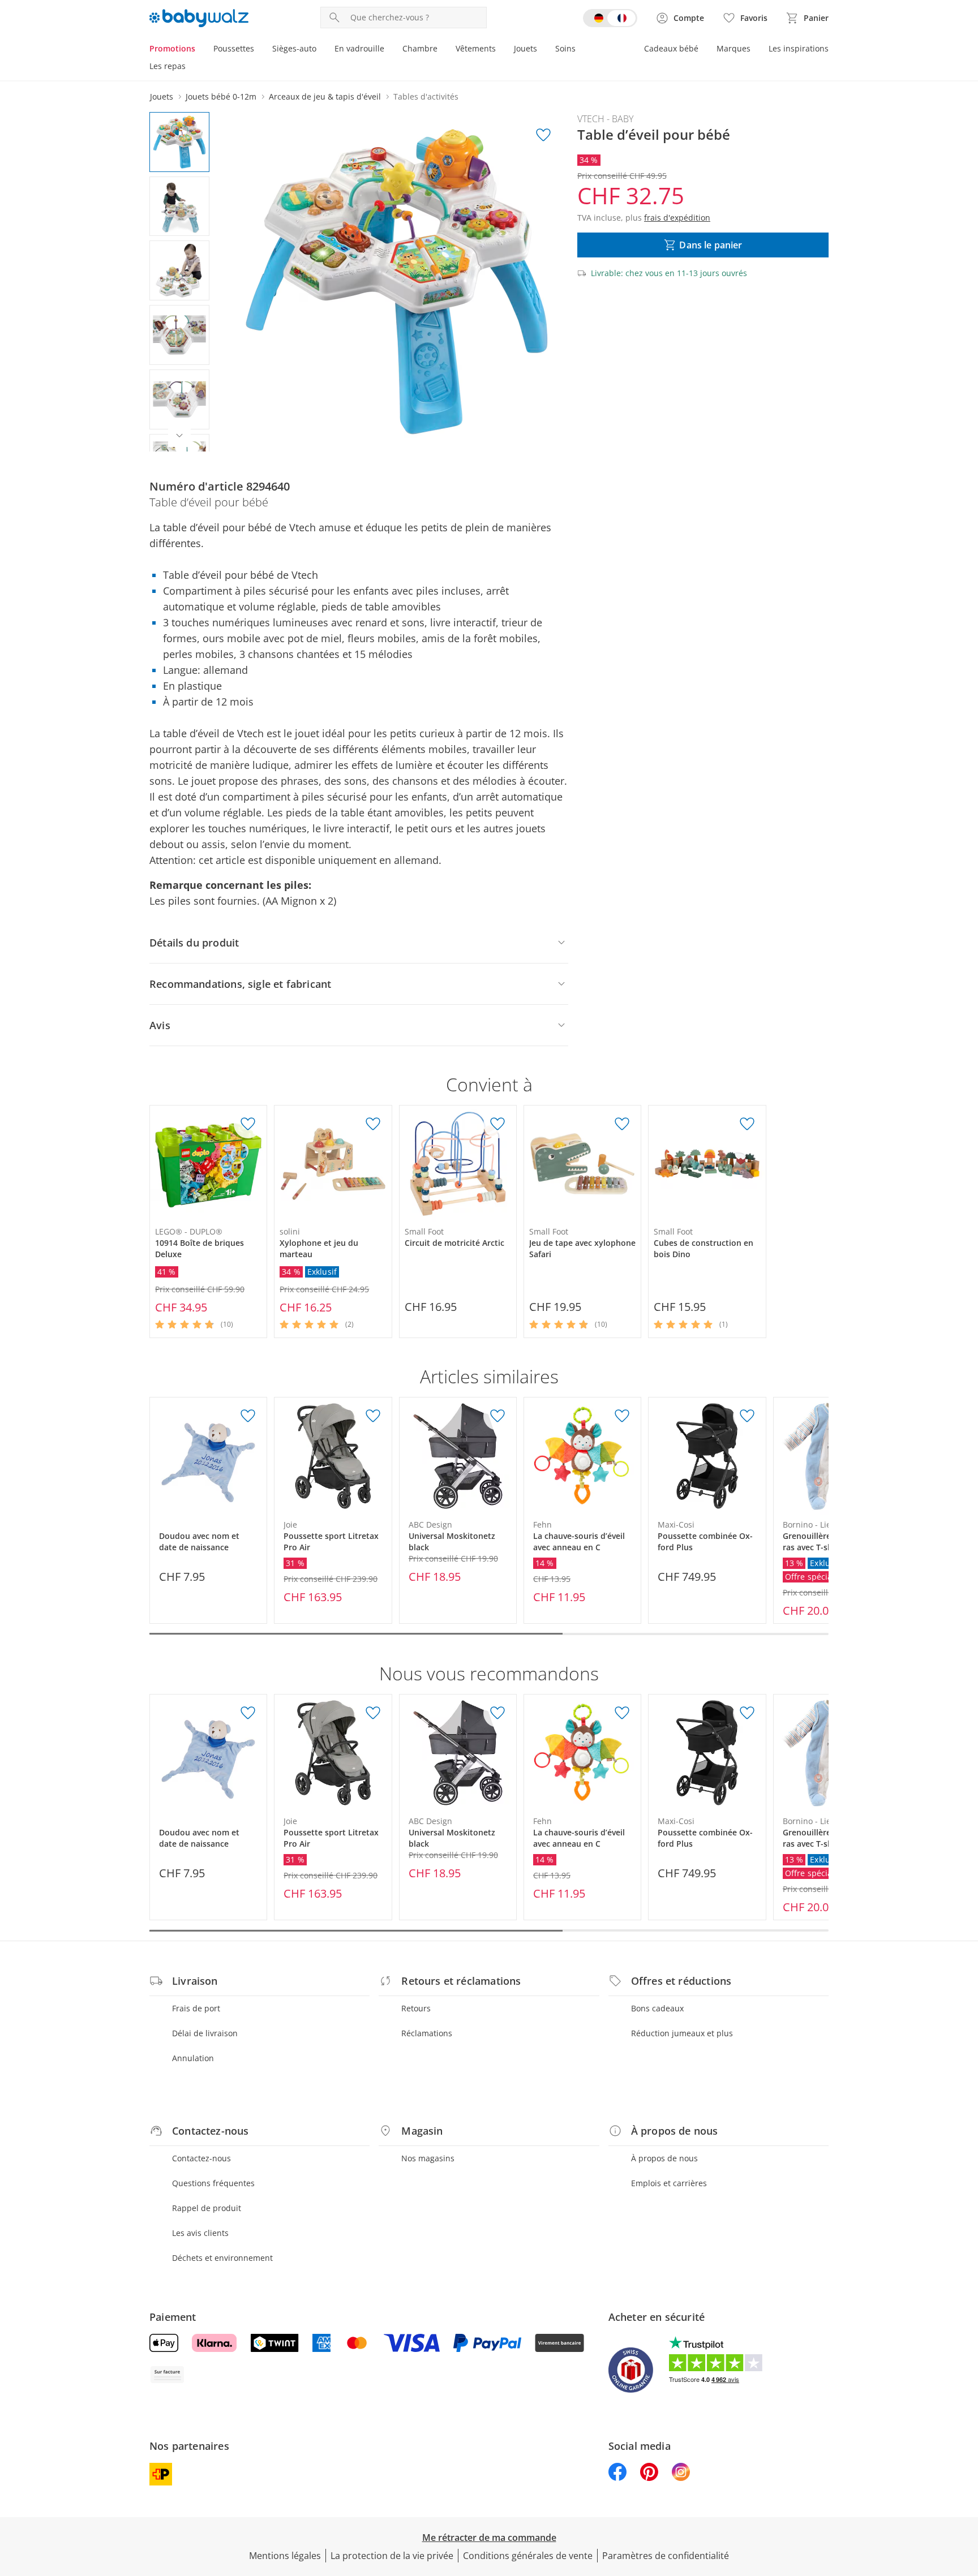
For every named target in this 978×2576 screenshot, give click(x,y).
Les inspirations (799, 48)
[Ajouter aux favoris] (543, 135)
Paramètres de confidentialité (666, 2556)
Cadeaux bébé (671, 48)
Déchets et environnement (222, 2258)
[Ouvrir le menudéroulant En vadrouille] (389, 50)
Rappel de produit (207, 2208)
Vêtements (476, 48)
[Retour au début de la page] (964, 2495)
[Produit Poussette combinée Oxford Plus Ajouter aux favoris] (747, 1416)
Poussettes (234, 48)
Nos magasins (428, 2158)
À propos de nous (664, 2158)
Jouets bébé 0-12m (221, 96)
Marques (733, 48)
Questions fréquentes (213, 2183)
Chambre (420, 48)
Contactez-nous (201, 2158)
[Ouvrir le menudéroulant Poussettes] (259, 50)
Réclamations (427, 2033)
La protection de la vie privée (392, 2556)
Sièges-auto (294, 48)
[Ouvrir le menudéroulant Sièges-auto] (321, 50)
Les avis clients (200, 2233)
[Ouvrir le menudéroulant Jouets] (542, 50)
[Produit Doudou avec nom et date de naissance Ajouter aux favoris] (248, 1416)
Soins (565, 48)
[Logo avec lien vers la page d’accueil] (199, 18)
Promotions (172, 48)
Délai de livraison (205, 2033)
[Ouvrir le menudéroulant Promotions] (200, 50)
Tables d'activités (426, 96)
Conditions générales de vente (528, 2556)
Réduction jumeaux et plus (682, 2033)
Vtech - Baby (605, 119)
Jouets (526, 48)
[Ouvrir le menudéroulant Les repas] (190, 67)
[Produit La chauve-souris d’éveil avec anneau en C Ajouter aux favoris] (622, 1416)
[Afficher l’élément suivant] (179, 436)
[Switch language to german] (610, 18)
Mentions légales (285, 2556)
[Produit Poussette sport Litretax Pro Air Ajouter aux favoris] (373, 1416)
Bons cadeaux (657, 2008)
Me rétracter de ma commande (489, 2538)
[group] (397, 282)
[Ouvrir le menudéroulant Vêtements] (500, 50)
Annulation (193, 2058)
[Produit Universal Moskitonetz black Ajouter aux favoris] (497, 1416)
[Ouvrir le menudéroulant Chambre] (442, 50)
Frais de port (196, 2008)
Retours (416, 2008)
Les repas (168, 66)
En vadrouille (359, 48)
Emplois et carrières (669, 2183)
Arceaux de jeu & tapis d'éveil (325, 96)
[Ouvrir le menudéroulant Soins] (580, 50)
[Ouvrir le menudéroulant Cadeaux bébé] (703, 50)
